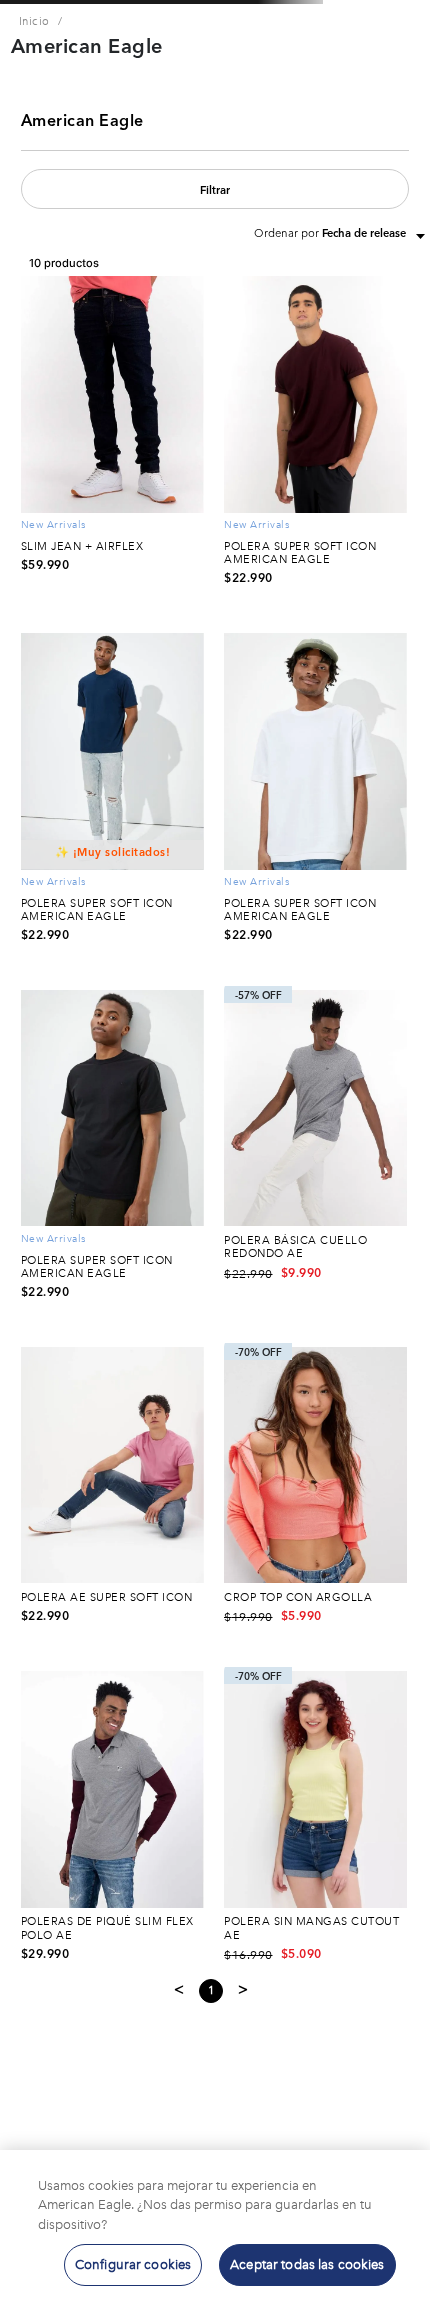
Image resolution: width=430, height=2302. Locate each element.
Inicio (34, 21)
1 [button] (211, 1991)
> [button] (243, 1990)
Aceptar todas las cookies (307, 2264)
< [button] (179, 1990)
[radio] (29, 234)
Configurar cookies (133, 2264)
